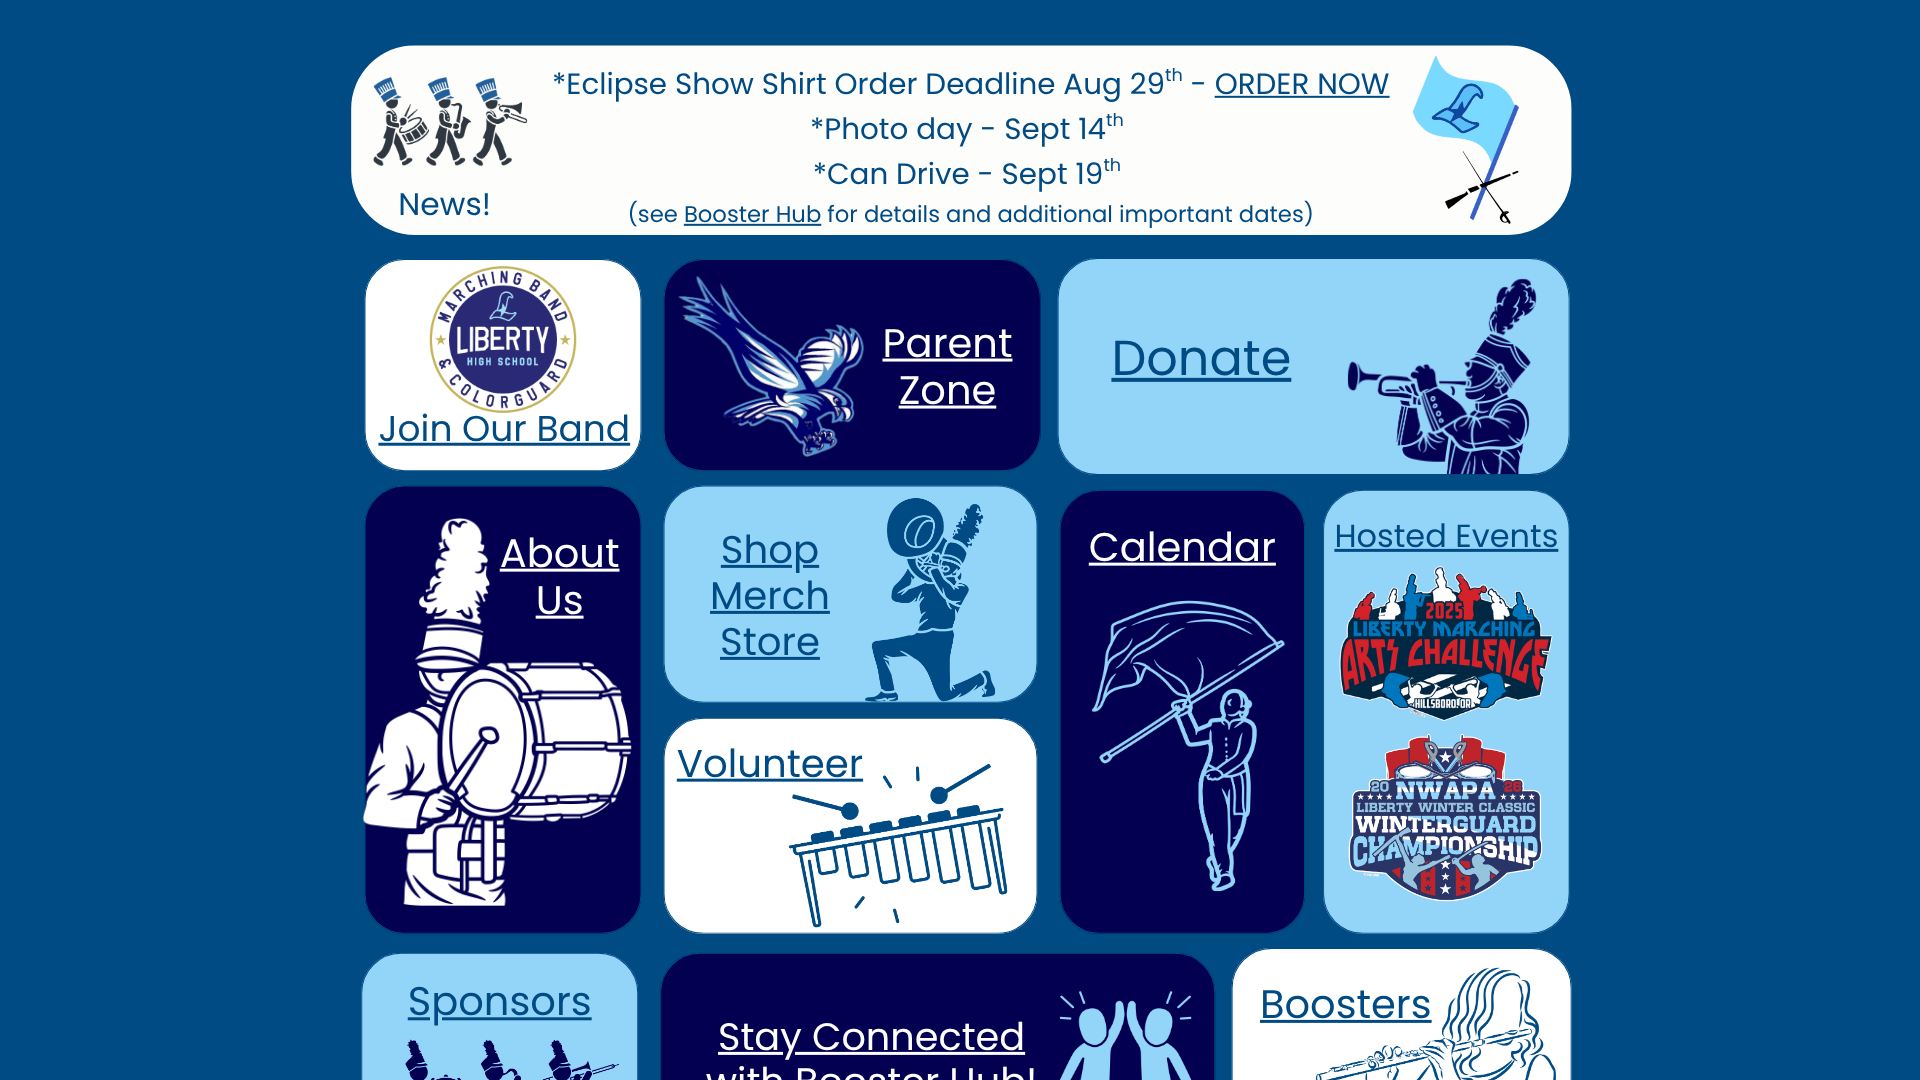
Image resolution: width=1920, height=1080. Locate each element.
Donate (1201, 358)
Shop (770, 549)
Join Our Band (504, 428)
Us (560, 600)
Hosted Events (1446, 536)
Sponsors (500, 1001)
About (560, 553)
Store (770, 641)
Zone (948, 390)
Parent (947, 343)
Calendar (1182, 547)
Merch (770, 595)
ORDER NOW (1302, 84)
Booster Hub (752, 214)
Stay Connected (871, 1037)
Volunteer (770, 763)
